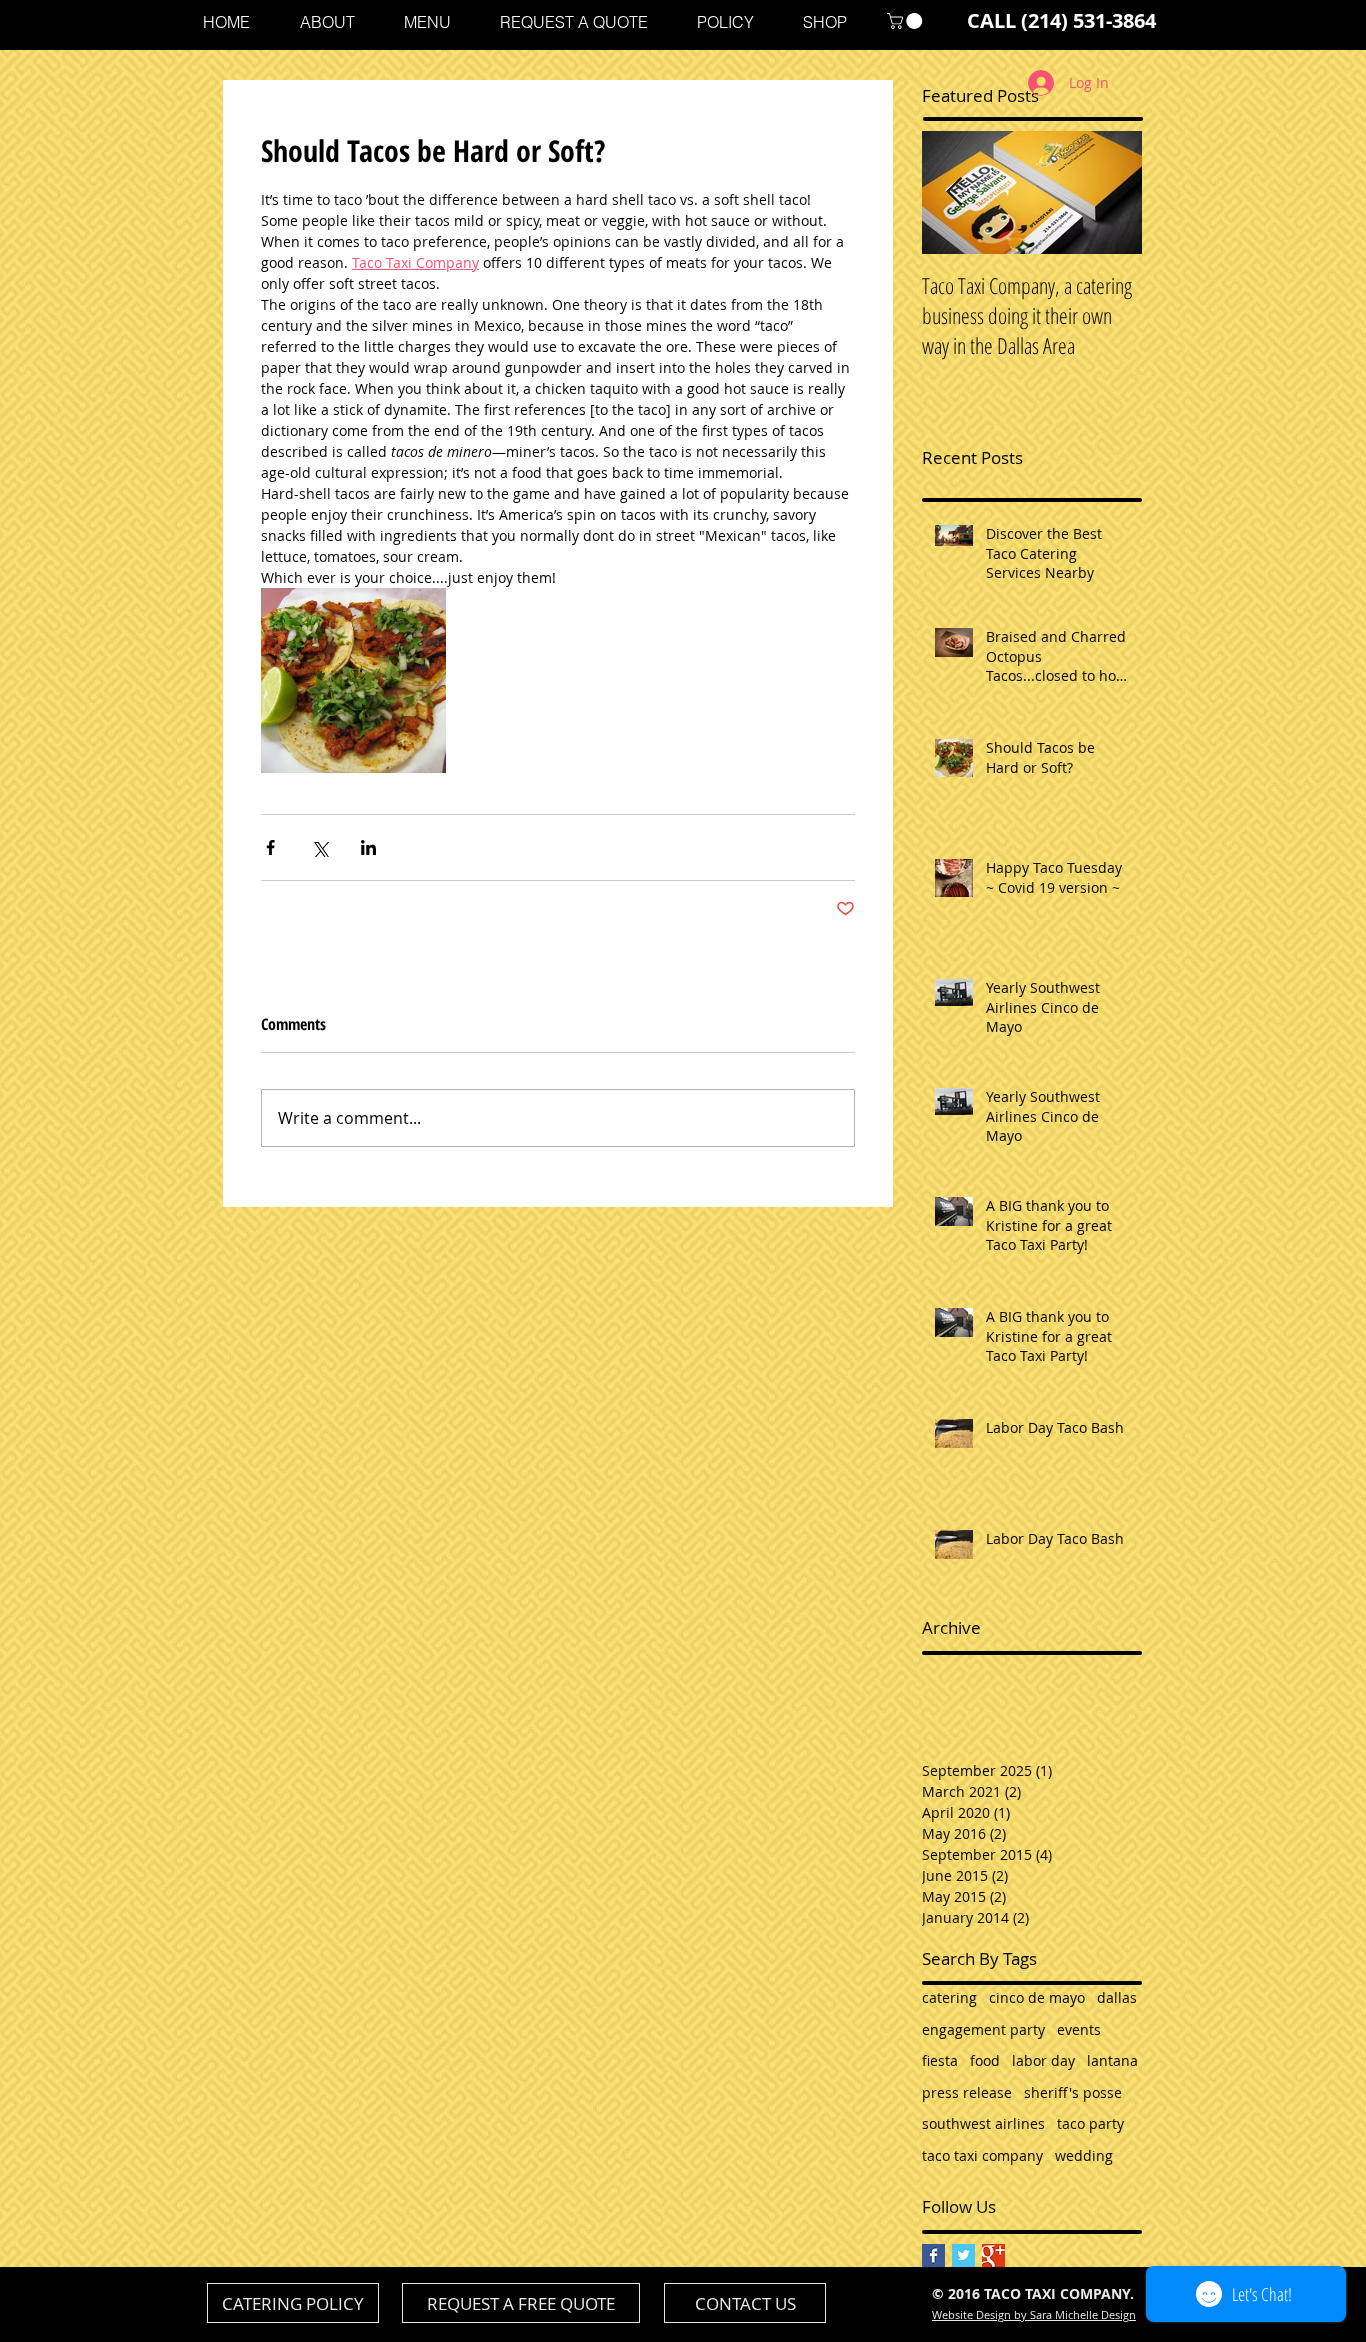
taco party (1090, 2123)
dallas (1117, 1997)
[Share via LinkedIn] (368, 847)
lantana (1112, 2060)
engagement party (983, 2029)
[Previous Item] (954, 192)
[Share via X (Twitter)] (319, 847)
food (985, 2060)
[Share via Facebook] (270, 847)
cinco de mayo (1037, 1997)
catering (949, 1997)
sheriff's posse (1073, 2092)
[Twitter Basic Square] (963, 2255)
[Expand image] (353, 680)
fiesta (940, 2060)
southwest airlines (983, 2123)
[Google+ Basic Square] (993, 2255)
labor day (1043, 2060)
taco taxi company (982, 2155)
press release (967, 2092)
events (1079, 2029)
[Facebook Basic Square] (933, 2255)
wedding (1084, 2155)
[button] (906, 21)
